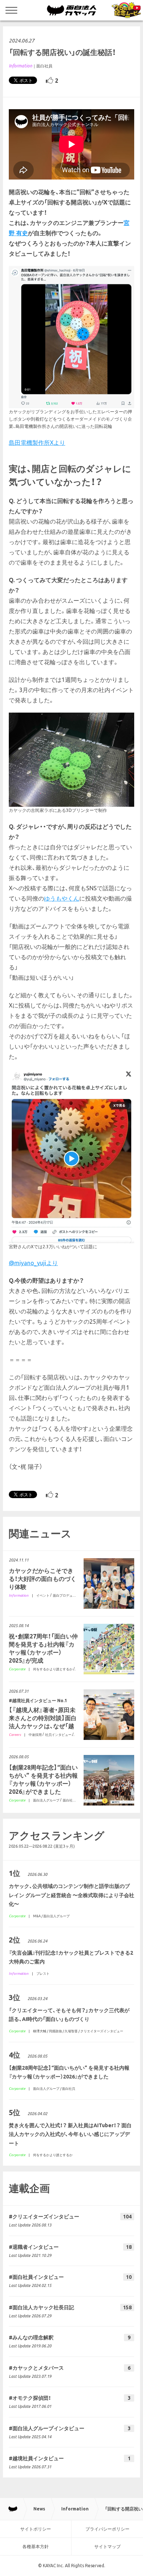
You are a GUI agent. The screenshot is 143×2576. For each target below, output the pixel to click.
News (39, 2509)
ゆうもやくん (62, 898)
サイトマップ (107, 2547)
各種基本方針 (36, 2547)
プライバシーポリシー (107, 2529)
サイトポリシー (36, 2529)
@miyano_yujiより (33, 1263)
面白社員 (44, 66)
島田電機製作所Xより (37, 443)
